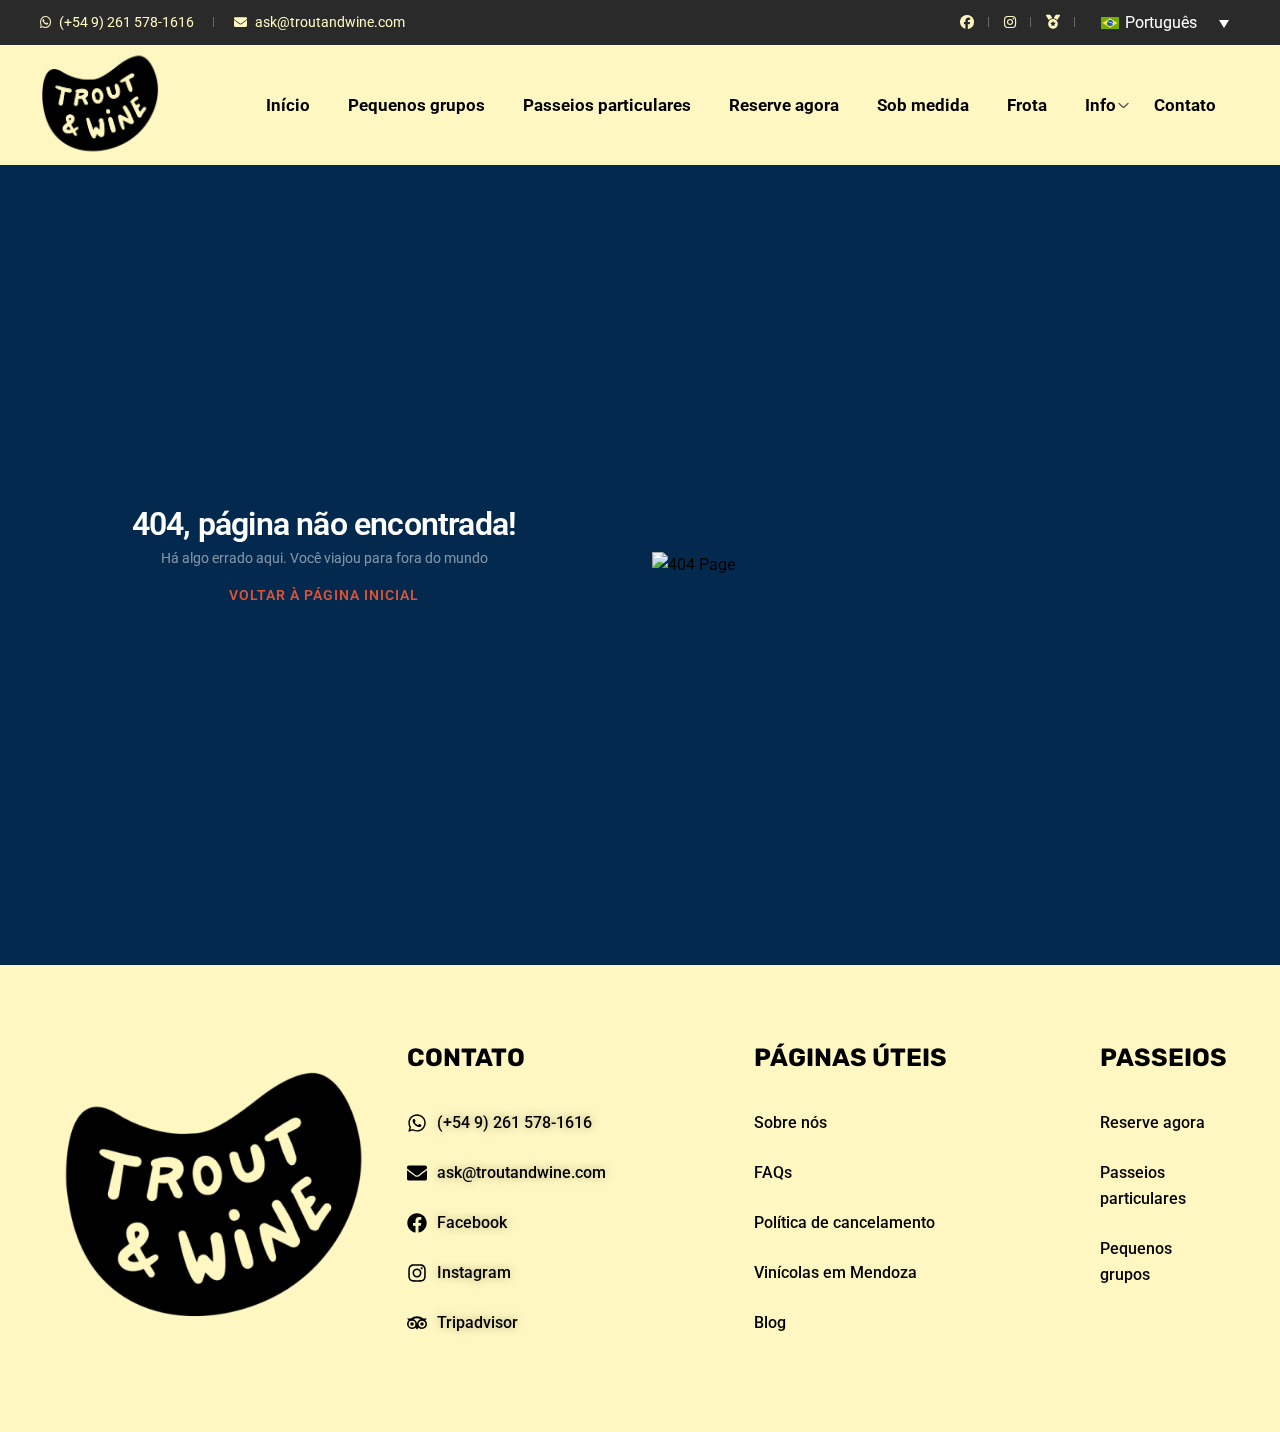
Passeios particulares (607, 105)
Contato (1185, 105)
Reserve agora (784, 105)
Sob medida (923, 105)
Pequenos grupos (416, 105)
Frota (1027, 105)
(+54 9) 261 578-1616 (126, 22)
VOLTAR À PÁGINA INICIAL (324, 595)
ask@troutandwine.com (330, 22)
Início (288, 105)
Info (1100, 105)
